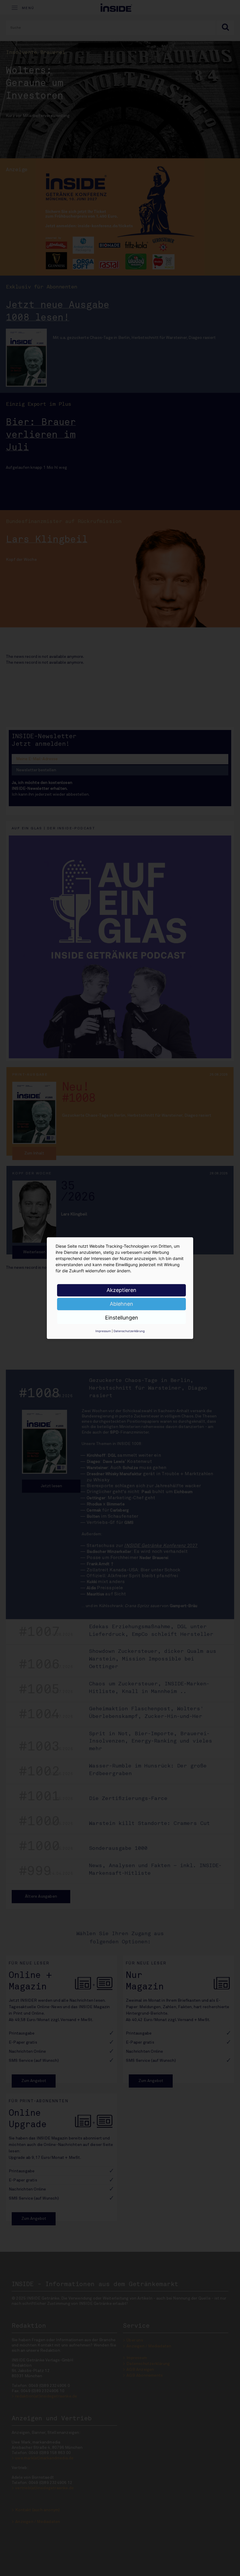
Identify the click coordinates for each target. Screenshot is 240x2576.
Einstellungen (122, 1318)
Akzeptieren (121, 1290)
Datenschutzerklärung (129, 1331)
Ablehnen (121, 1304)
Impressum (103, 1331)
